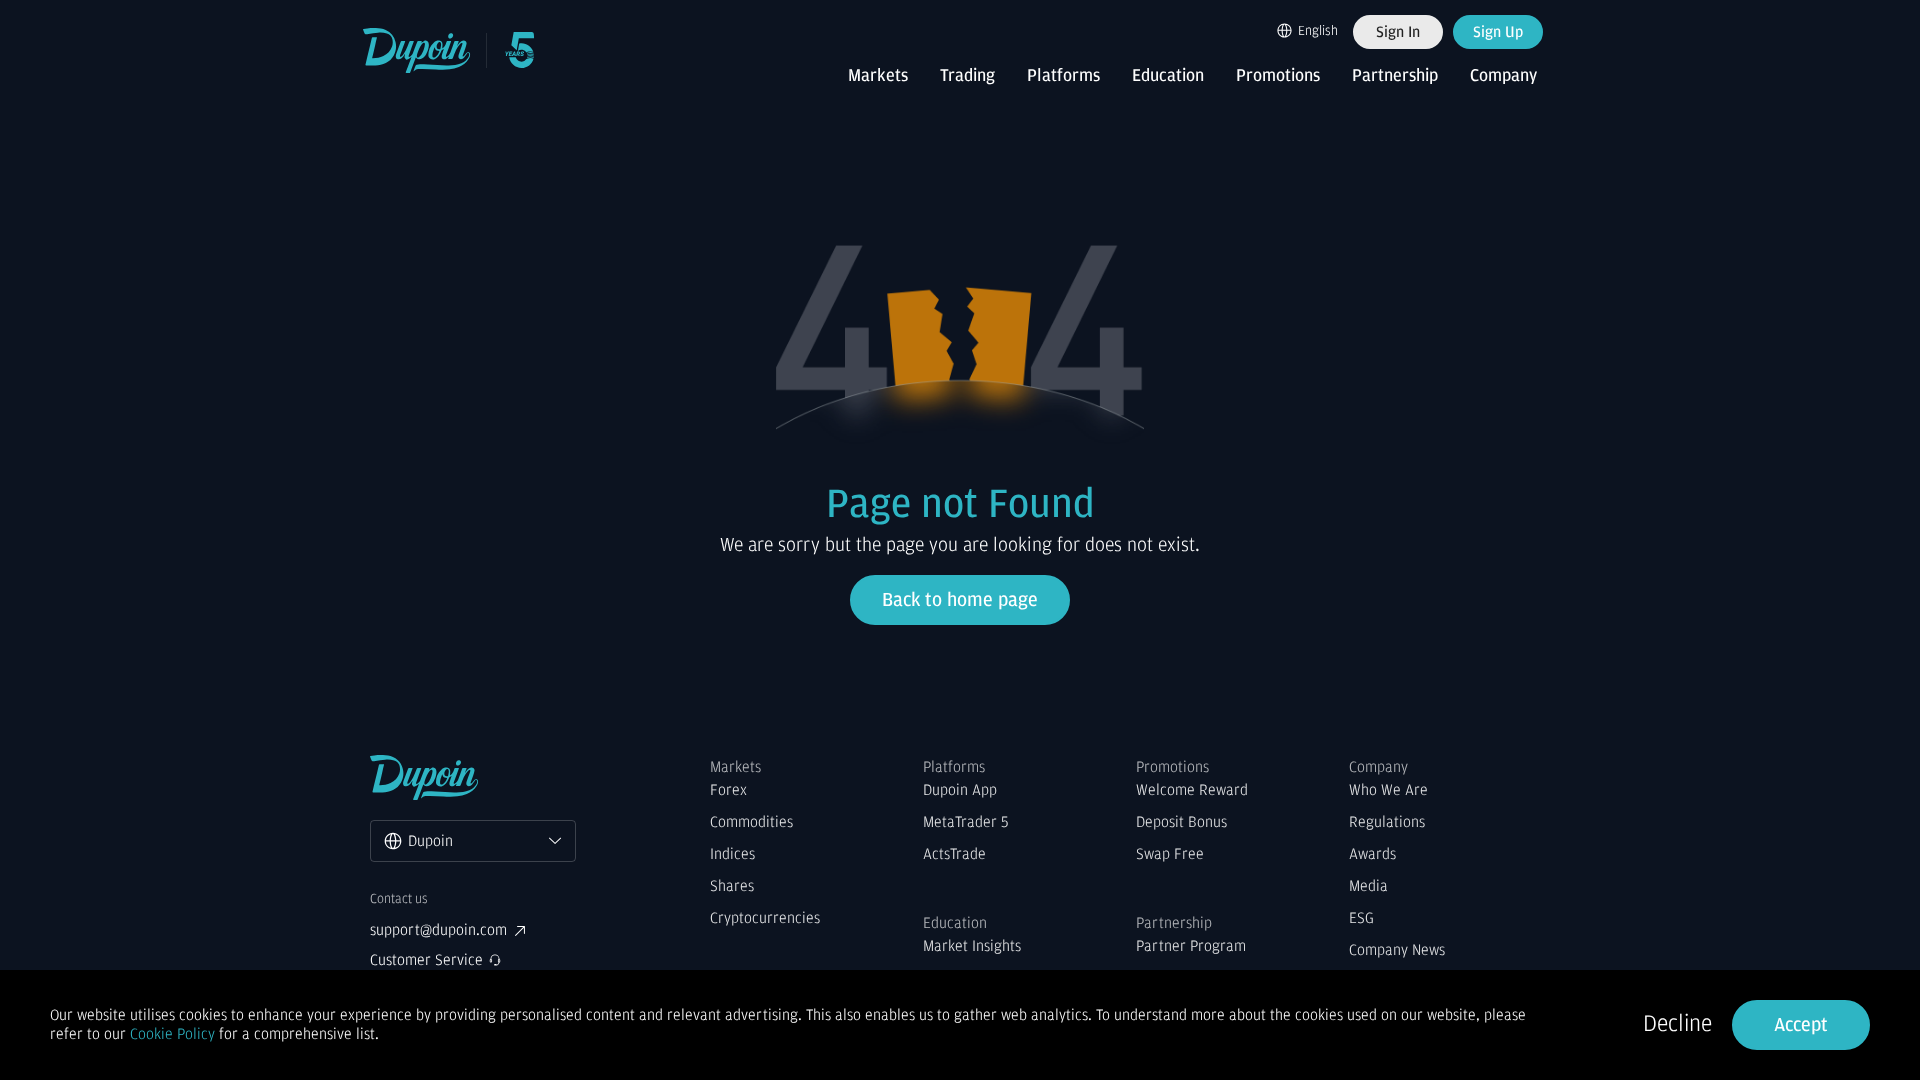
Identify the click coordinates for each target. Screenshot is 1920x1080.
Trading (967, 76)
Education (1168, 76)
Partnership (1395, 76)
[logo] (417, 50)
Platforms (1063, 76)
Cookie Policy (172, 1034)
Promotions (1278, 76)
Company (1503, 76)
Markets (878, 76)
